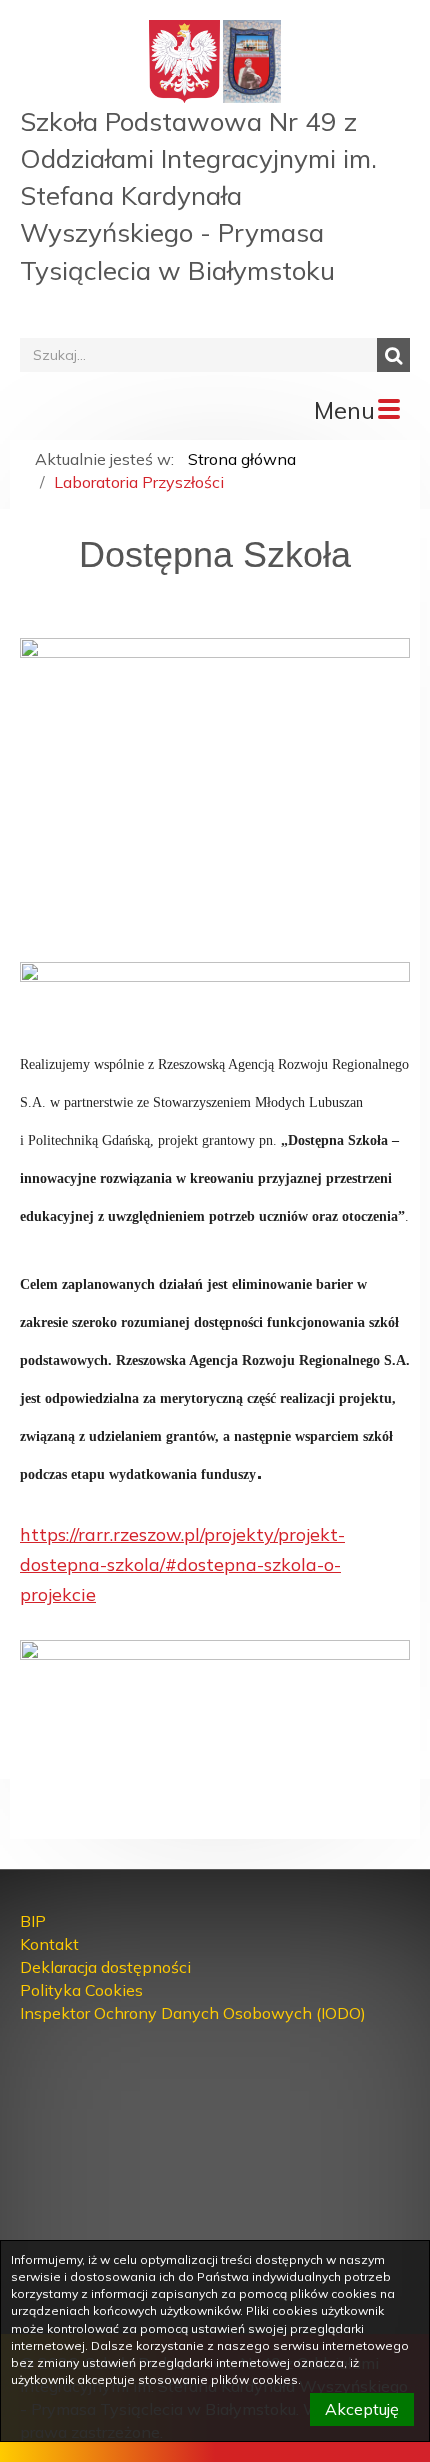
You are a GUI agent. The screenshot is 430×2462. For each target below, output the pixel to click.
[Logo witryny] (252, 60)
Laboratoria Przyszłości (139, 482)
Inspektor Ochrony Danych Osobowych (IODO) (193, 2013)
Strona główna (242, 459)
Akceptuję (362, 2409)
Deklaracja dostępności (105, 1967)
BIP (33, 1921)
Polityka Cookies (81, 1990)
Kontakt (49, 1944)
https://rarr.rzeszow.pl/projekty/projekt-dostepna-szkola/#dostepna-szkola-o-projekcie (182, 1564)
